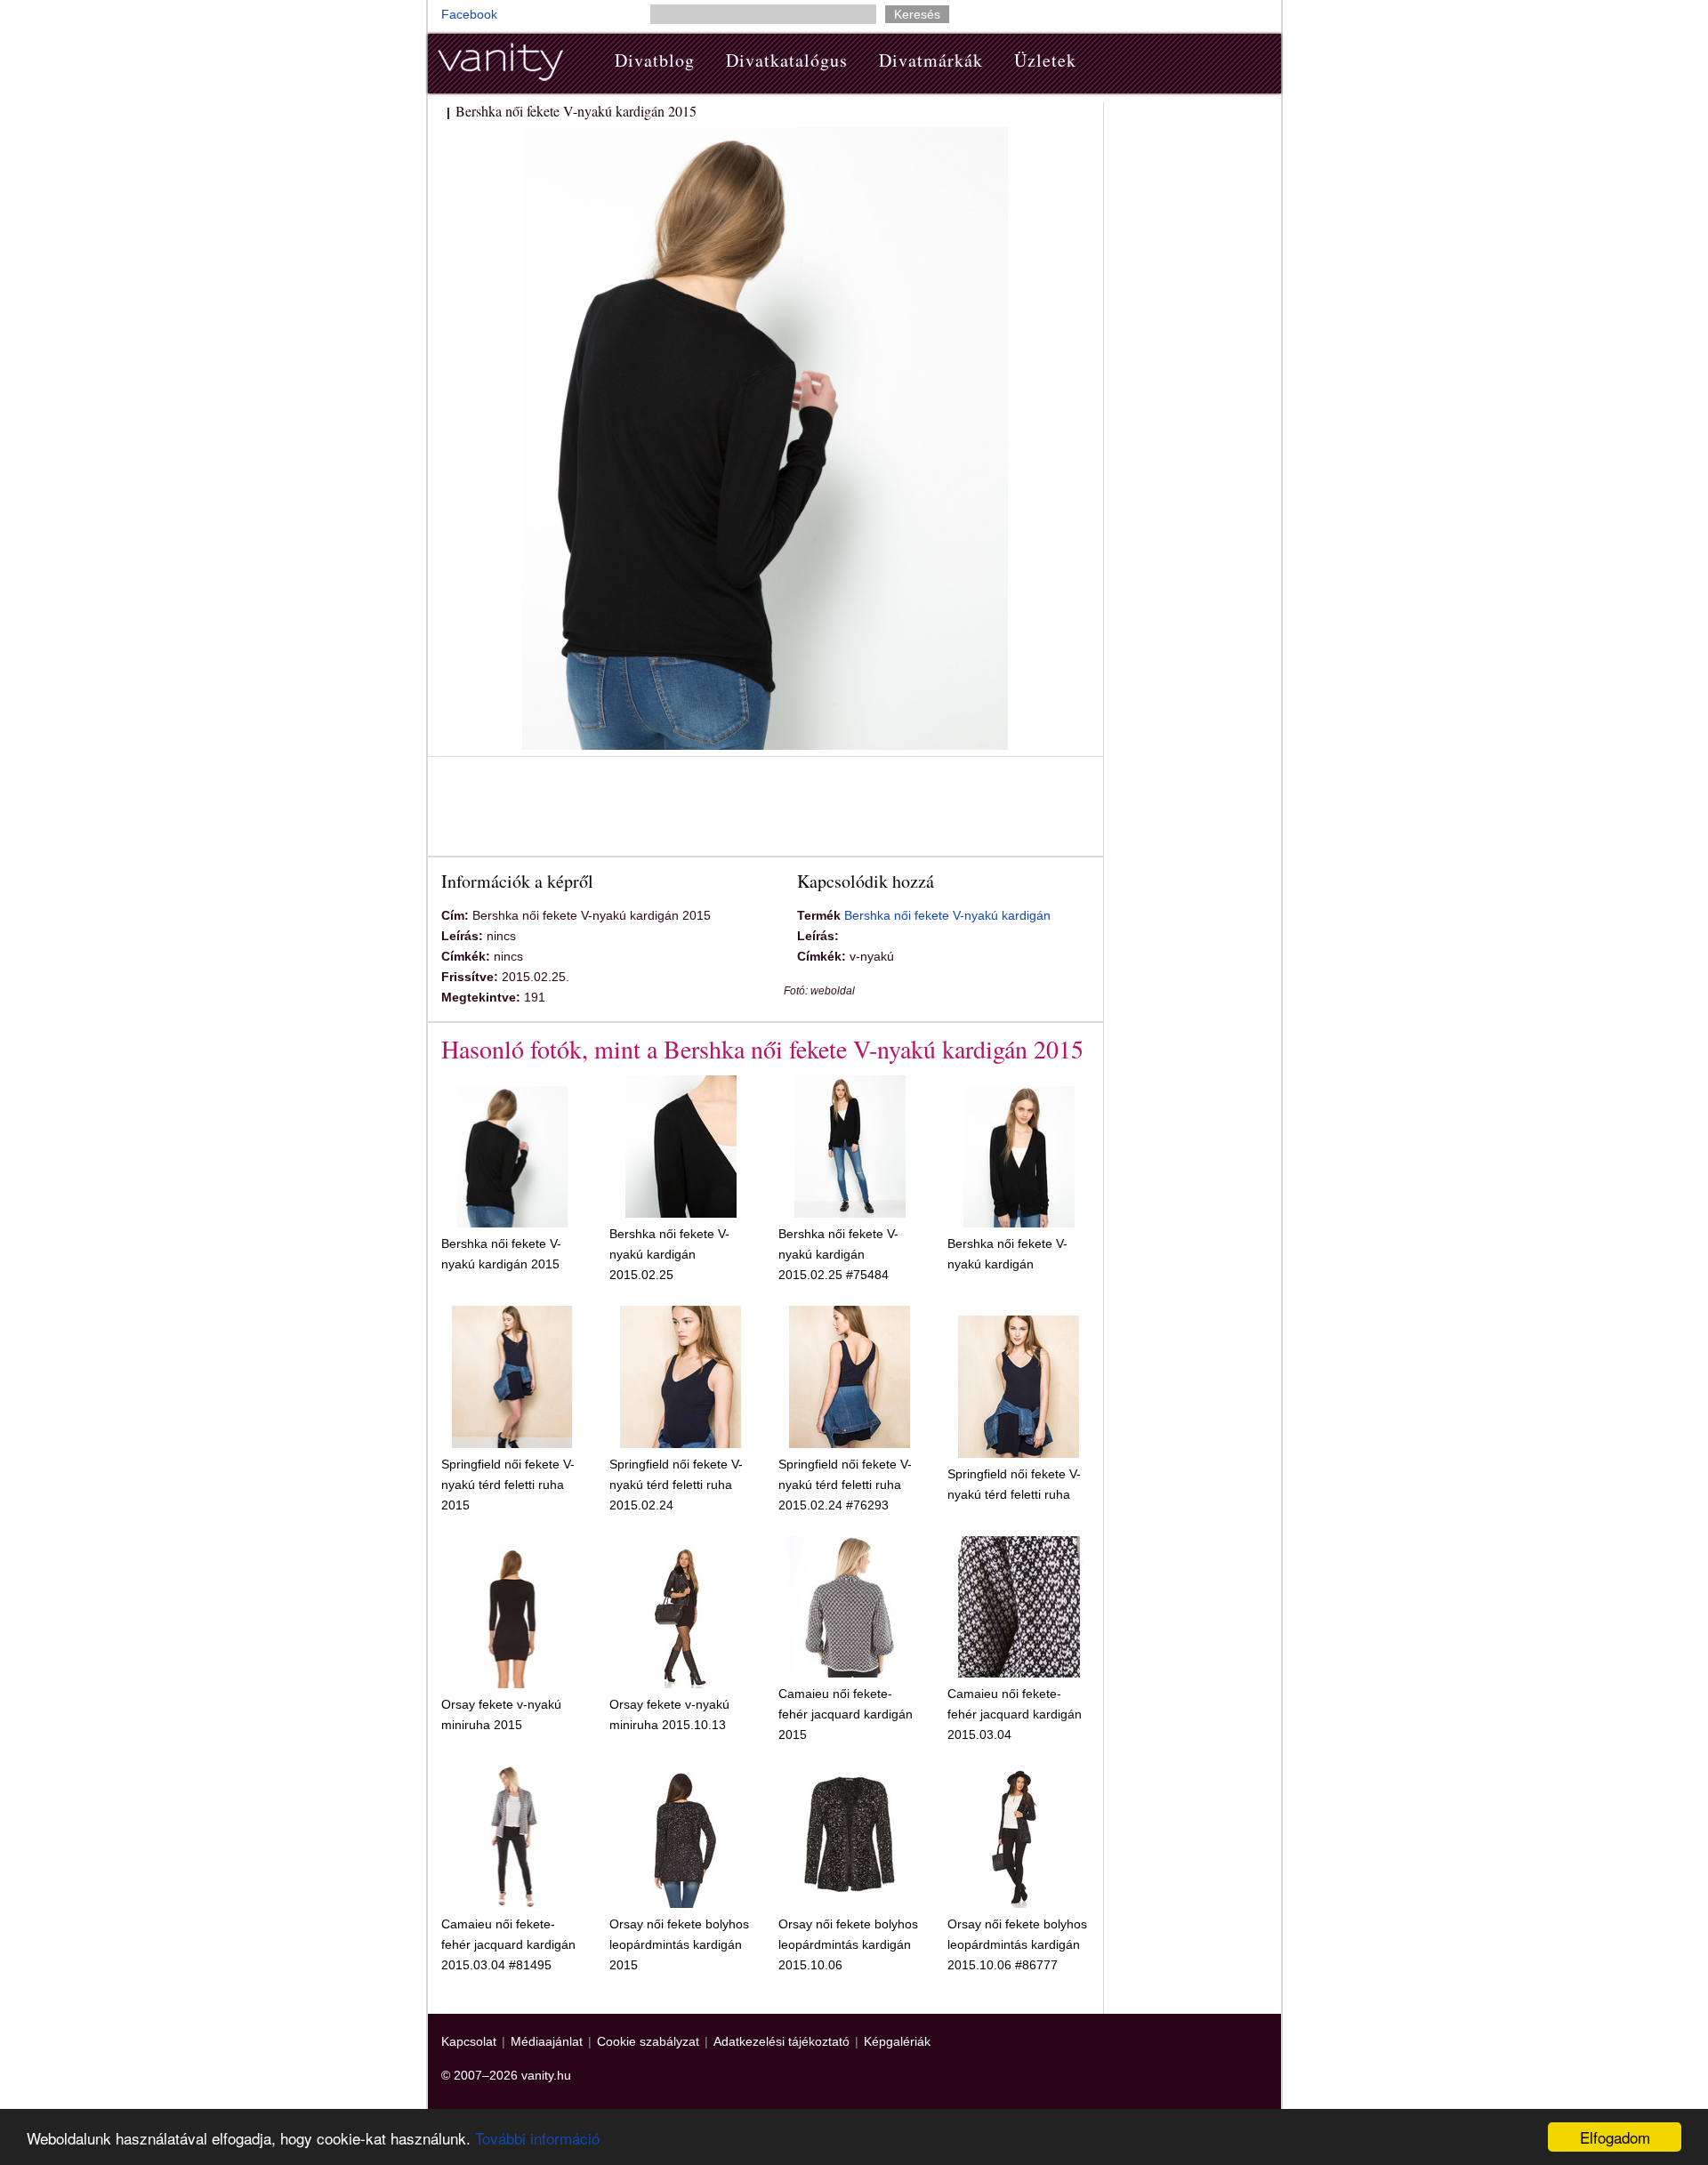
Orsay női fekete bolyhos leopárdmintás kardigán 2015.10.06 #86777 (1017, 1944)
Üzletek (1045, 60)
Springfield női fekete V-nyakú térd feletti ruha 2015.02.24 (676, 1485)
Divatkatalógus (787, 60)
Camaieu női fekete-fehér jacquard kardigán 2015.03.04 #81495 (508, 1944)
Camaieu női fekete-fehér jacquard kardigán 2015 (846, 1714)
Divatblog (655, 60)
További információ (537, 2138)
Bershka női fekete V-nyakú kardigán (947, 915)
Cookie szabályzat (648, 2041)
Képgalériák (897, 2041)
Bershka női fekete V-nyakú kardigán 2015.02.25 (669, 1254)
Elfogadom (1615, 2137)
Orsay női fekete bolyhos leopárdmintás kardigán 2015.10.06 (848, 1944)
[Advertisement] (765, 809)
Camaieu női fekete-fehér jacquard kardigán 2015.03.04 (1015, 1714)
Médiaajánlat (547, 2041)
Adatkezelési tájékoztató (781, 2041)
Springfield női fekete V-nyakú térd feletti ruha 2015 (508, 1485)
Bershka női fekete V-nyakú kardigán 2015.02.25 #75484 (838, 1254)
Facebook (469, 14)
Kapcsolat (469, 2041)
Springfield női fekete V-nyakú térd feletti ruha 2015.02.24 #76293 (845, 1485)
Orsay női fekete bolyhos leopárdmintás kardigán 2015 (679, 1944)
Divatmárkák (931, 60)
